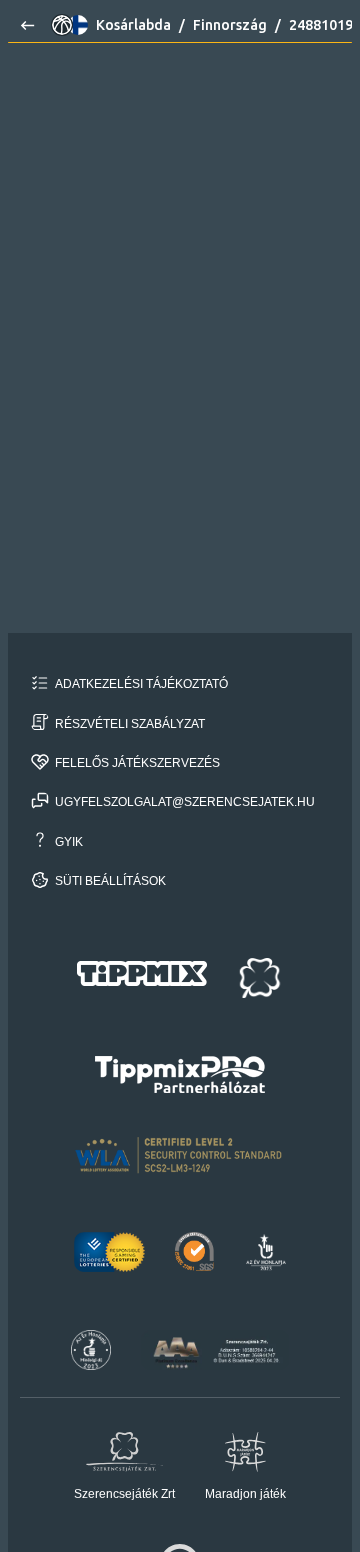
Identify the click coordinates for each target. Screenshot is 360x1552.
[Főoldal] (24, 25)
